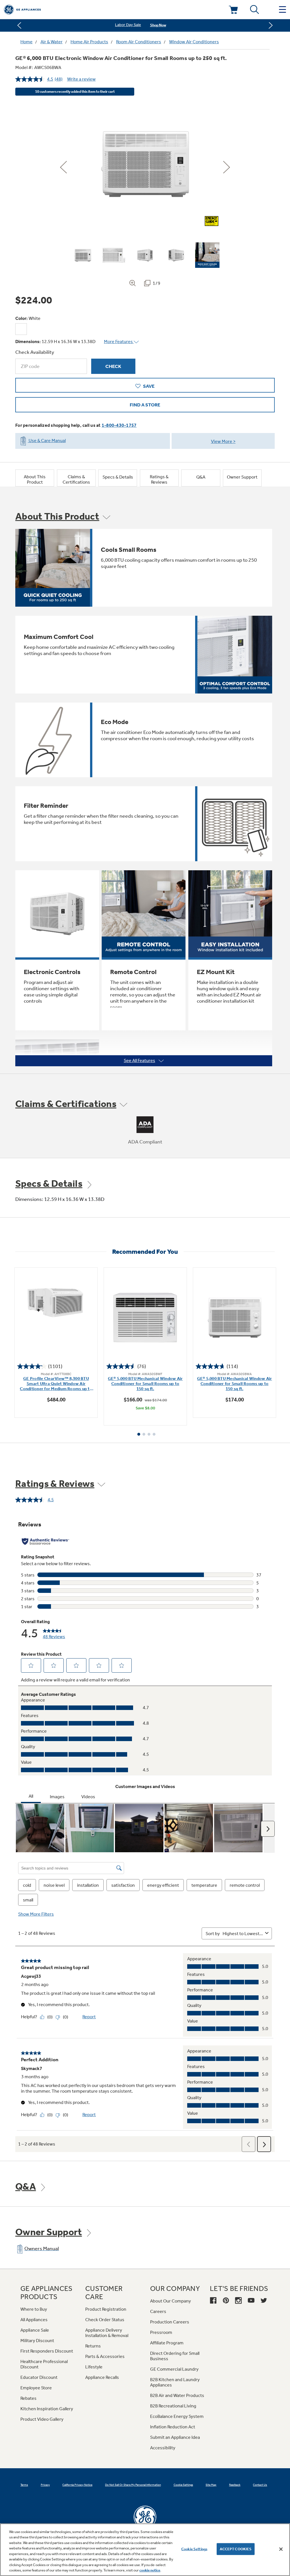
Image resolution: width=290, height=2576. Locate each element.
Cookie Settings (194, 2549)
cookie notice (150, 2570)
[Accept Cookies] (281, 2549)
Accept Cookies (236, 2549)
